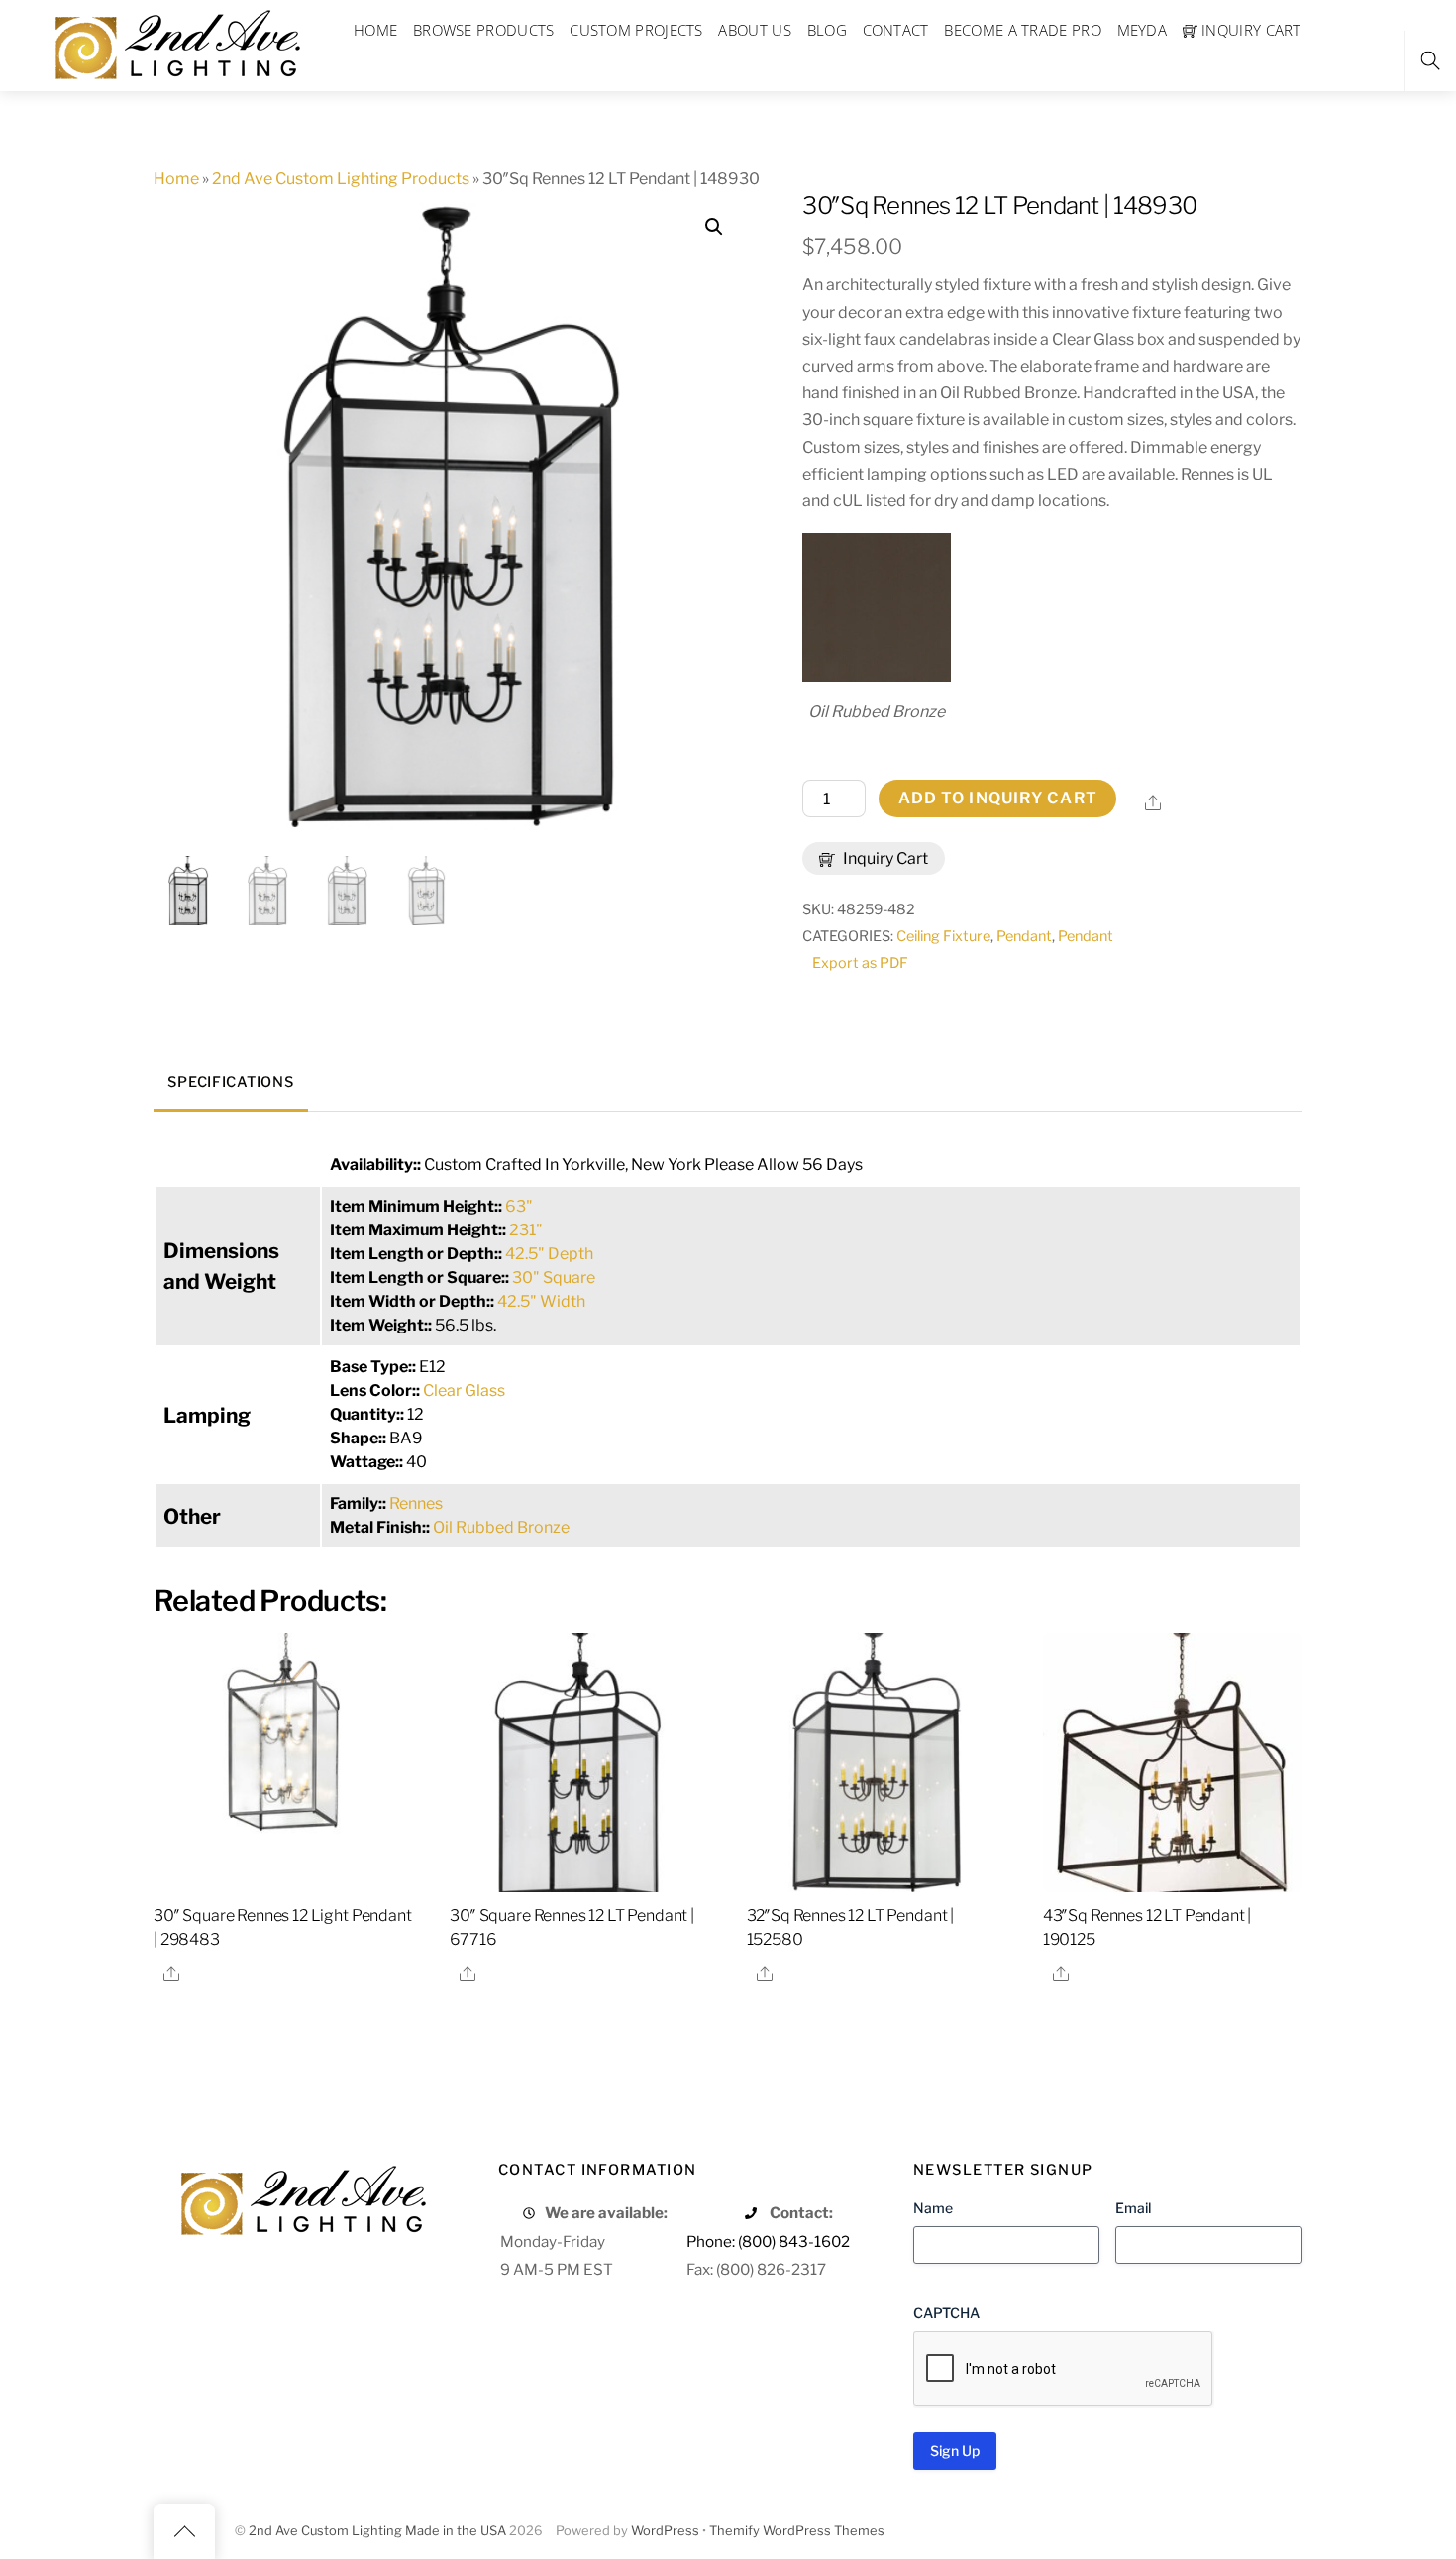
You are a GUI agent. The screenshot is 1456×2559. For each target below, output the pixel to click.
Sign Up (955, 2451)
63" (519, 1206)
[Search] (1430, 61)
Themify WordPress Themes (797, 2531)
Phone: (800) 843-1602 (768, 2241)
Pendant (1024, 936)
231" (526, 1230)
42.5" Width (541, 1301)
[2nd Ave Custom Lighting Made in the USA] (176, 42)
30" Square (554, 1278)
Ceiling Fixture (943, 936)
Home (176, 179)
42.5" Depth (549, 1254)
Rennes (416, 1503)
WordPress (665, 2531)
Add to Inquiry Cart (998, 798)
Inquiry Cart (884, 858)
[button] (714, 227)
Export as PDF (860, 963)
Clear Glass (464, 1390)
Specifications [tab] (230, 1082)
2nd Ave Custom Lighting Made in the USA (377, 2531)
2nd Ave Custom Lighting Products (341, 179)
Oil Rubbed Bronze (501, 1527)
